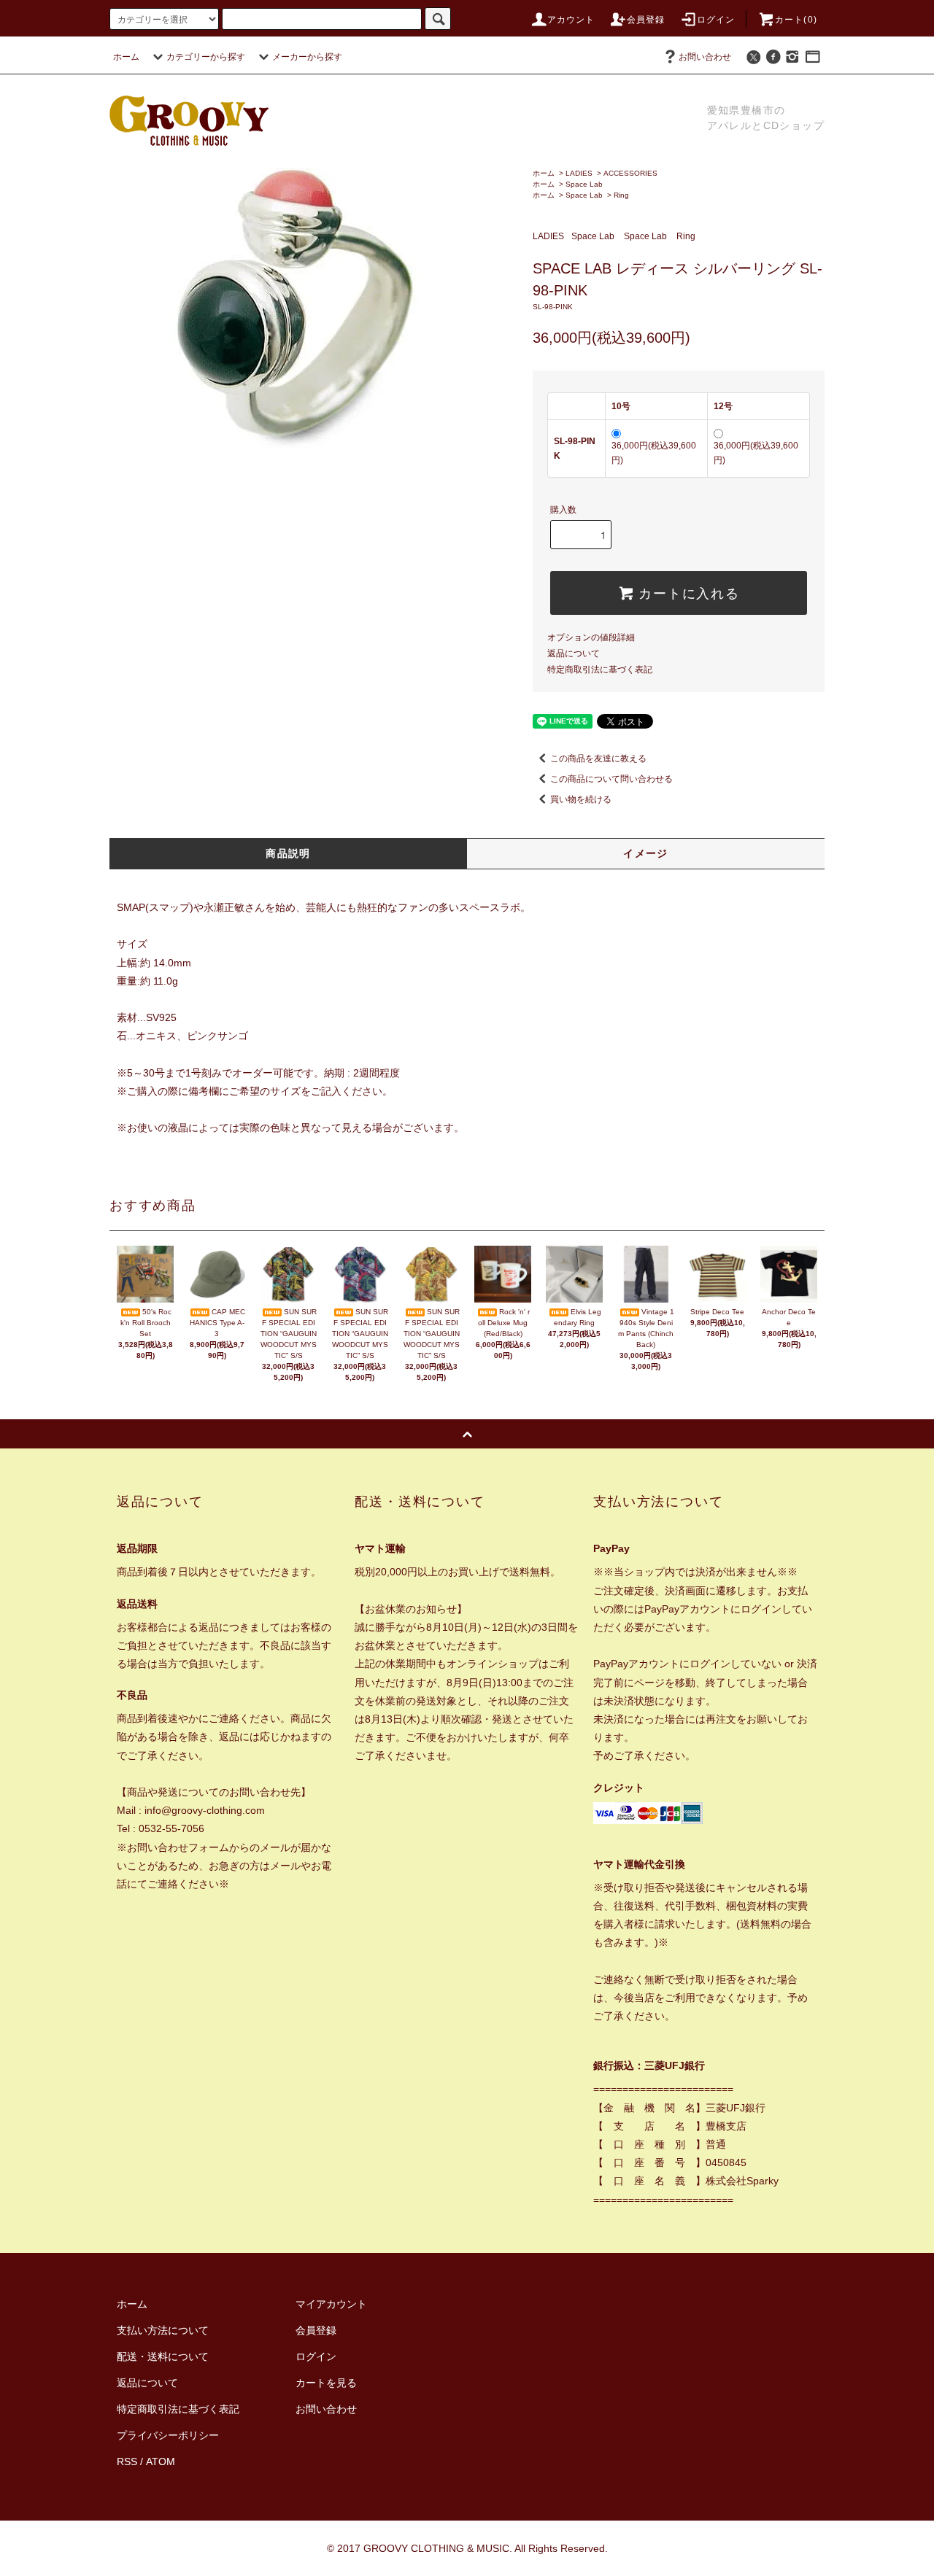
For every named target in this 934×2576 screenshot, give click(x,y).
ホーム (126, 57)
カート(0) (796, 20)
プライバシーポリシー (168, 2435)
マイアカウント (331, 2304)
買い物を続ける (581, 799)
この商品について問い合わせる (611, 779)
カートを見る (326, 2383)
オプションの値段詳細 (591, 637)
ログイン (716, 20)
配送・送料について (163, 2356)
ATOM (161, 2461)
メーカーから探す (307, 57)
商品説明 (288, 853)
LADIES (579, 173)
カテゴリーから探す (206, 57)
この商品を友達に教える (598, 759)
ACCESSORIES (630, 173)
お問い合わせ (705, 57)
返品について (574, 653)
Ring (621, 195)
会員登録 (646, 20)
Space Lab (584, 184)
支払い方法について (163, 2330)
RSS (127, 2461)
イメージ (646, 853)
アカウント (571, 20)
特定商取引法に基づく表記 (600, 670)
